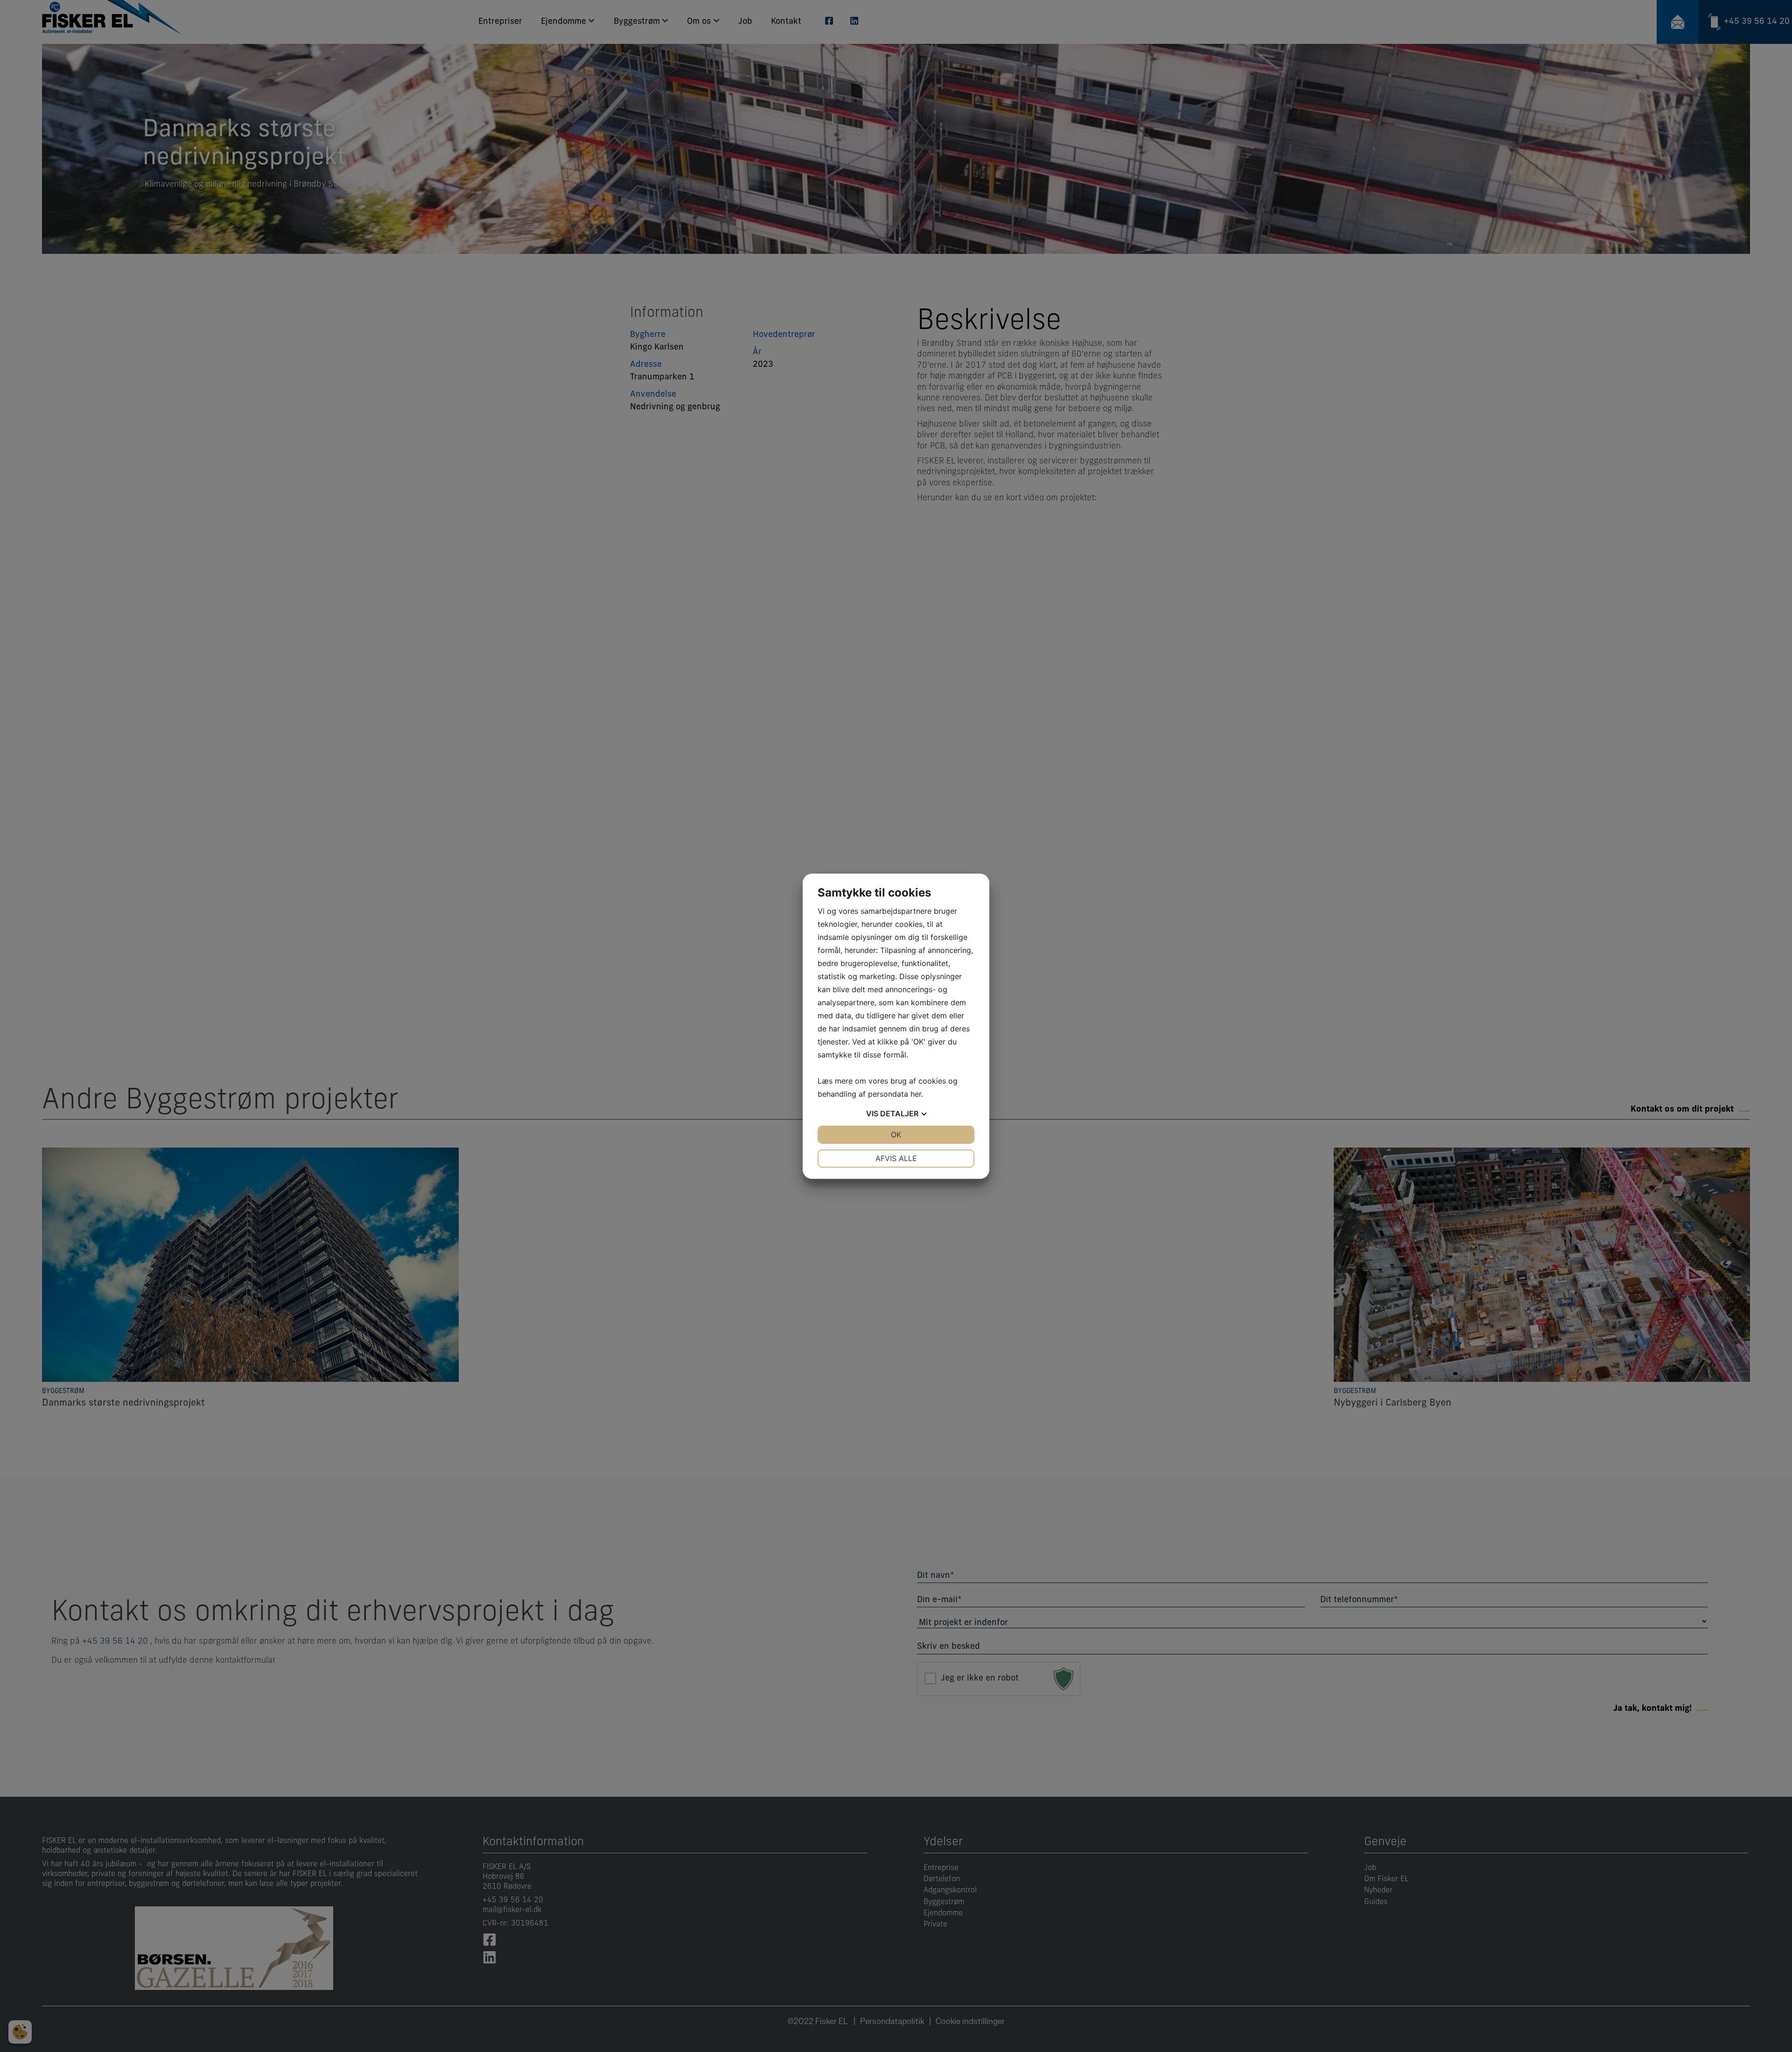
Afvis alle (896, 1158)
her (916, 1094)
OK (896, 1135)
